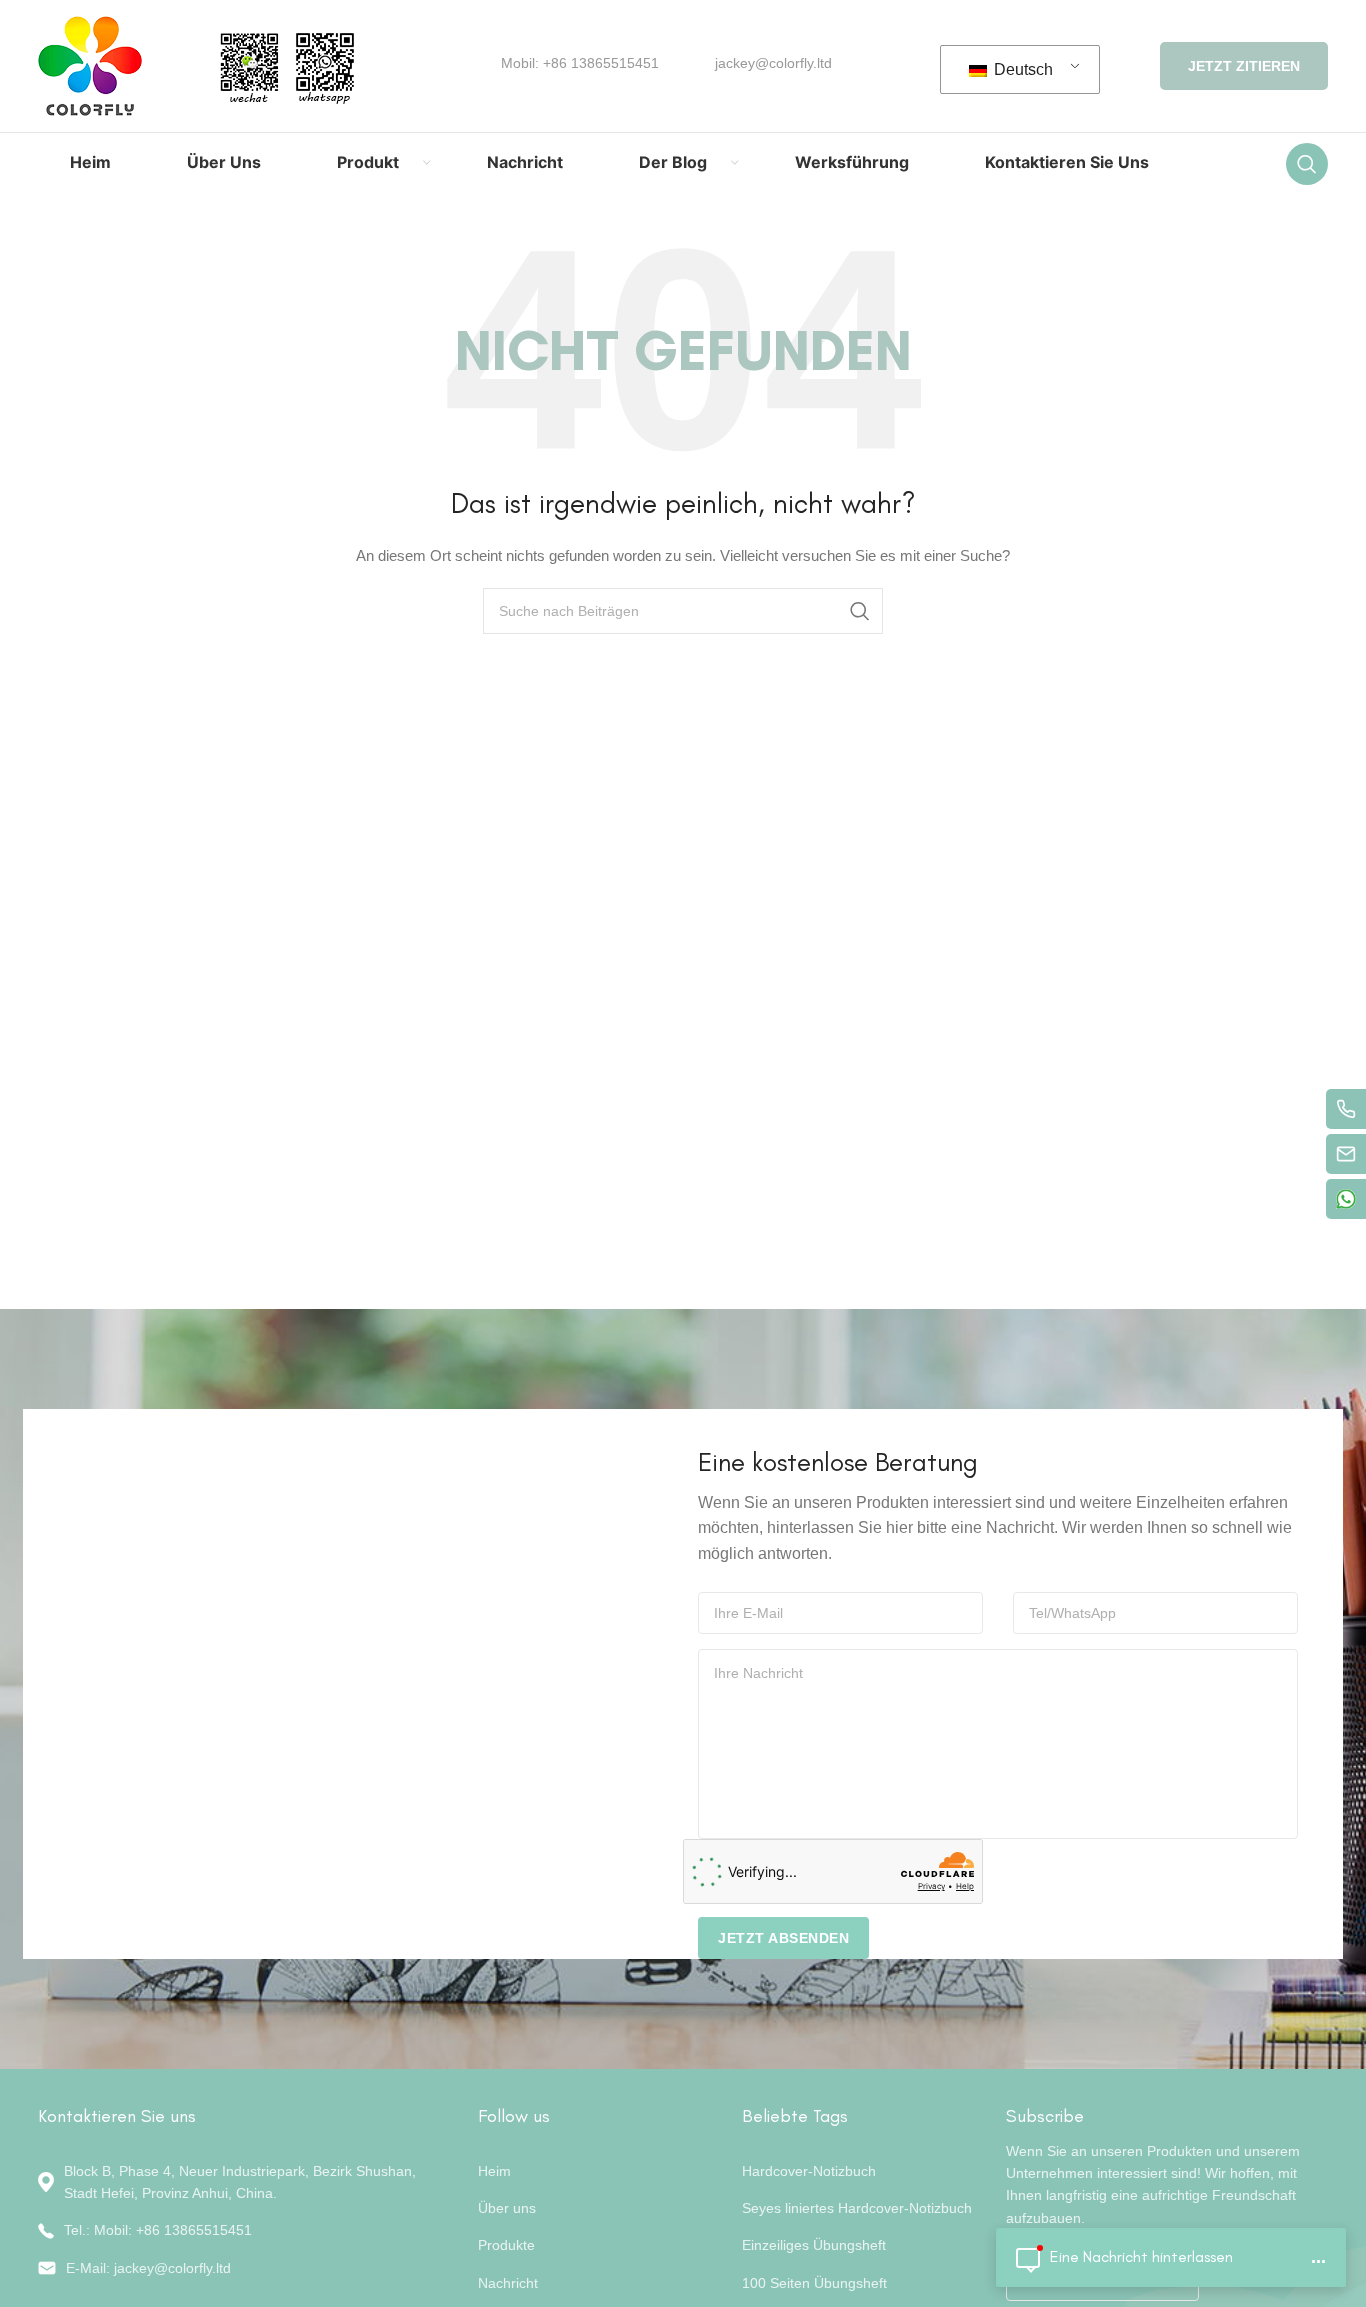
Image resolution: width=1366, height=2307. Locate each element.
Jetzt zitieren (1244, 66)
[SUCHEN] (860, 611)
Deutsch (1021, 69)
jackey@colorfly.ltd (773, 63)
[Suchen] (1307, 164)
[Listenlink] (243, 2230)
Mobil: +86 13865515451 (580, 63)
